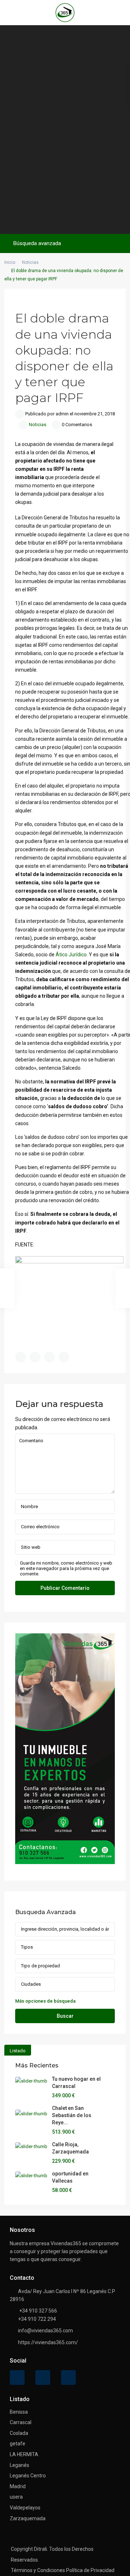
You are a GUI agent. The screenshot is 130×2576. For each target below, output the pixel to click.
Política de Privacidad (90, 2570)
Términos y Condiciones (38, 2570)
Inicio (10, 262)
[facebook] (17, 2378)
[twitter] (43, 2378)
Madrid (18, 2486)
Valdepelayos (25, 2508)
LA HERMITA (24, 2454)
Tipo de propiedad (40, 1966)
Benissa (19, 2412)
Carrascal (21, 2422)
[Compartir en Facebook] (21, 1357)
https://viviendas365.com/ (48, 2342)
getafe (18, 2444)
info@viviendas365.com (45, 2331)
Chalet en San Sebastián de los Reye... (72, 2115)
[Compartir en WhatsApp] (49, 1357)
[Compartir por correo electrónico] (64, 1357)
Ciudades (31, 1984)
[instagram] (68, 2378)
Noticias (30, 262)
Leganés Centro (28, 2476)
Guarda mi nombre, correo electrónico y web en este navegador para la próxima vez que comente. (66, 1568)
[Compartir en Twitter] (35, 1357)
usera (16, 2497)
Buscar (65, 2016)
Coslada (19, 2433)
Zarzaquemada (28, 2518)
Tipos (27, 1947)
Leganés (19, 2465)
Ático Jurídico (71, 955)
